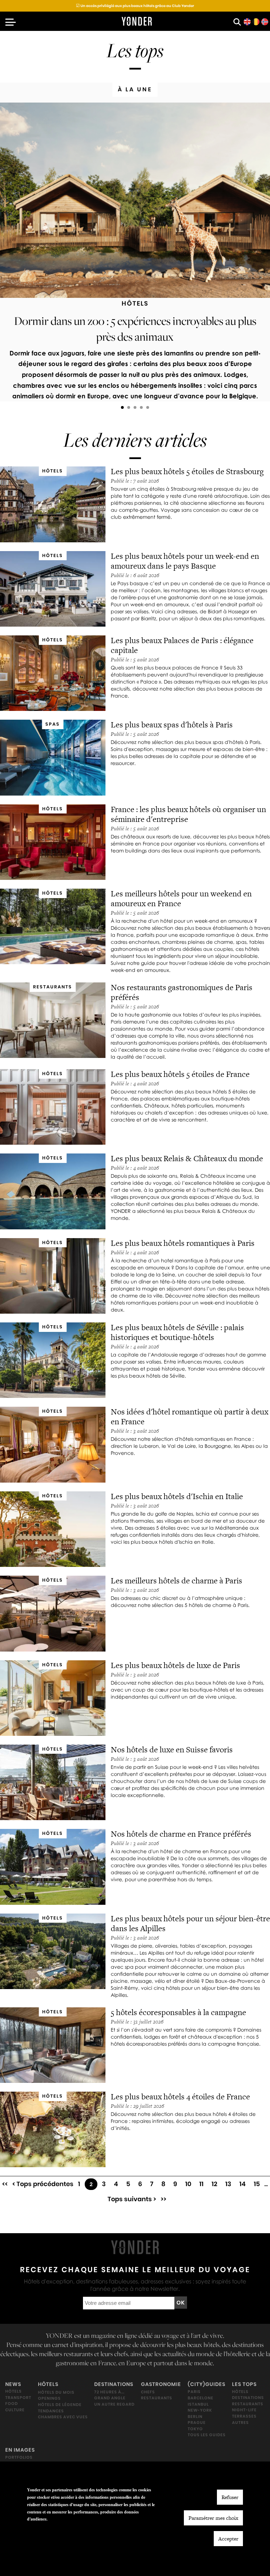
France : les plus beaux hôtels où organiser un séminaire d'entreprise (188, 814)
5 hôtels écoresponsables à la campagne (178, 2012)
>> (163, 2199)
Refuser (230, 2497)
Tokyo (195, 2428)
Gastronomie (161, 2384)
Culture (15, 2410)
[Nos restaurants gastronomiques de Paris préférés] (53, 1020)
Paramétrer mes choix (213, 2518)
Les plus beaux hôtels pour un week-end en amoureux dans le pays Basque (185, 561)
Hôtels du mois (56, 2392)
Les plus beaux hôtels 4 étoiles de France (180, 2097)
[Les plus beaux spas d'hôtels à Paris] (53, 757)
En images (20, 2450)
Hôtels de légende (60, 2404)
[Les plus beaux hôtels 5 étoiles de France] (53, 1107)
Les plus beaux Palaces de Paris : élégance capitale (182, 645)
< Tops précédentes (43, 2184)
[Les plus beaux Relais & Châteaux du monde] (53, 1191)
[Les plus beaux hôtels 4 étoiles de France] (53, 2129)
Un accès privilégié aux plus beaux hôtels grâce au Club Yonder (135, 6)
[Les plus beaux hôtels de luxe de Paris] (53, 1698)
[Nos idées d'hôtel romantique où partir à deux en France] (53, 1444)
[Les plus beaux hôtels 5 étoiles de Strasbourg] (53, 504)
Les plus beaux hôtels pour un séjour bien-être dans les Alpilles (190, 1923)
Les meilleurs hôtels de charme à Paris (176, 1581)
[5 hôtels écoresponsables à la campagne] (53, 2045)
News (13, 2384)
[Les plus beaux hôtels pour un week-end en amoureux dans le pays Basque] (53, 589)
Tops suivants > (132, 2199)
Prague (197, 2423)
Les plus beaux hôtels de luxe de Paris (175, 1665)
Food (12, 2404)
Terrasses (244, 2416)
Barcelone (201, 2398)
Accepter (228, 2539)
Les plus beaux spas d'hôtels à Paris (172, 725)
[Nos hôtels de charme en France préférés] (53, 1867)
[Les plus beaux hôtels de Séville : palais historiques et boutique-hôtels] (53, 1360)
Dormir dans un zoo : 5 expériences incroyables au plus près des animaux (135, 328)
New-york (200, 2410)
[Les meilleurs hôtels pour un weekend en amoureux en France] (53, 926)
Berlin (195, 2416)
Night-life (244, 2410)
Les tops (244, 2384)
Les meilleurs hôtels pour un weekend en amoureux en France (181, 898)
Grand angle (110, 2398)
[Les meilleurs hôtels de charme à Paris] (53, 1613)
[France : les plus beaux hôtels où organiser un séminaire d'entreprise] (53, 842)
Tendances (51, 2411)
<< (5, 2184)
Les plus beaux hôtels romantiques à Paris (184, 1243)
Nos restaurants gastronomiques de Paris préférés (182, 992)
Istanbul (198, 2404)
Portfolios (19, 2457)
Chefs (148, 2392)
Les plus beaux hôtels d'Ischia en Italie (177, 1496)
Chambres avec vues (63, 2417)
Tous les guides (207, 2435)
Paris (194, 2392)
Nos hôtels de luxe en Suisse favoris (172, 1750)
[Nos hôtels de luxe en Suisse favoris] (53, 1782)
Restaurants (157, 2398)
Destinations (114, 2384)
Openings (49, 2398)
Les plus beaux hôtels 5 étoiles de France (180, 1074)
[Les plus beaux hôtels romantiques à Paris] (53, 1276)
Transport (18, 2397)
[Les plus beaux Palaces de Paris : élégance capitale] (53, 673)
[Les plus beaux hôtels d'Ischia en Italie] (53, 1529)
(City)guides (207, 2384)
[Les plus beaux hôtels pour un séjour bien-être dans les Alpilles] (53, 1951)
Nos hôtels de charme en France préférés (181, 1834)
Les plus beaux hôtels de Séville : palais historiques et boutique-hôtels (177, 1332)
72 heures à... (109, 2392)
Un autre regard (114, 2404)
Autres (240, 2422)
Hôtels (14, 2391)
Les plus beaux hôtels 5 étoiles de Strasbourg (187, 471)
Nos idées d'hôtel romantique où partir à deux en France (189, 1417)
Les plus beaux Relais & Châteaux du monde (187, 1158)
